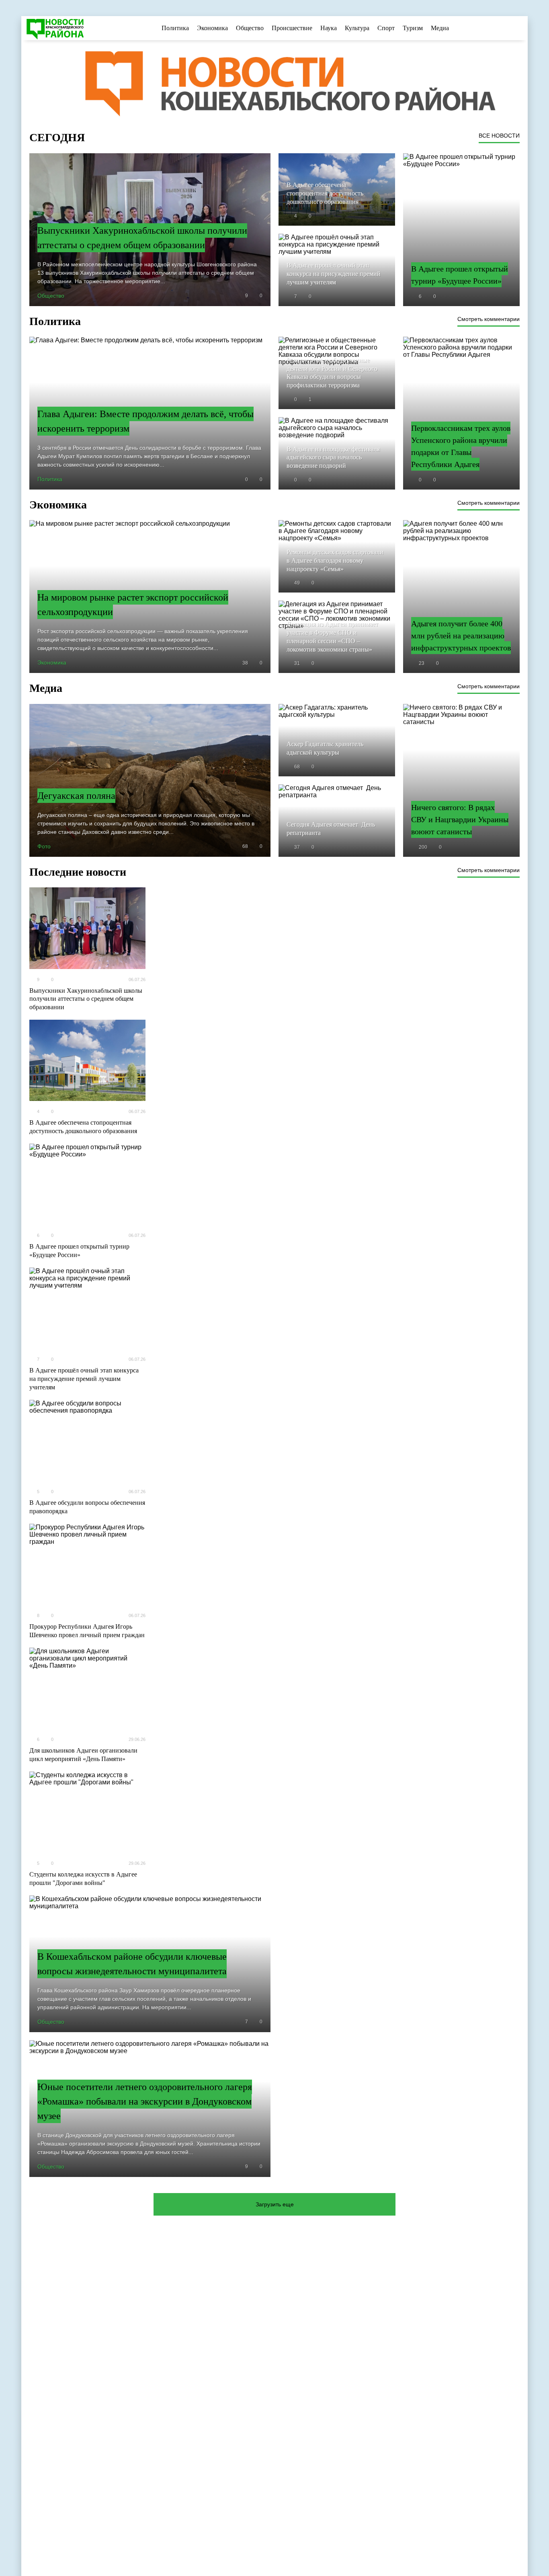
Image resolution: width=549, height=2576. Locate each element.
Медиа (440, 28)
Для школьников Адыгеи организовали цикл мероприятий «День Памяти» (83, 1755)
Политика (175, 28)
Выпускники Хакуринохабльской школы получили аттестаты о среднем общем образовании (86, 999)
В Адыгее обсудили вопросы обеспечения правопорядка (87, 1507)
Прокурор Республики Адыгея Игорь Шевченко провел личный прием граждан (87, 1631)
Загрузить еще (275, 2204)
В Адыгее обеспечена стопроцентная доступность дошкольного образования (83, 1127)
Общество (250, 28)
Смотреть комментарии (489, 319)
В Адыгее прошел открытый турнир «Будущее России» (79, 1251)
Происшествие (292, 28)
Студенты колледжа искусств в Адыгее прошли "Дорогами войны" (83, 1879)
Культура (357, 28)
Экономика (212, 28)
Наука (329, 28)
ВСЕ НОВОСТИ (499, 136)
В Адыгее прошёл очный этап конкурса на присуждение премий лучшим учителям (84, 1379)
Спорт (386, 28)
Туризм (413, 28)
